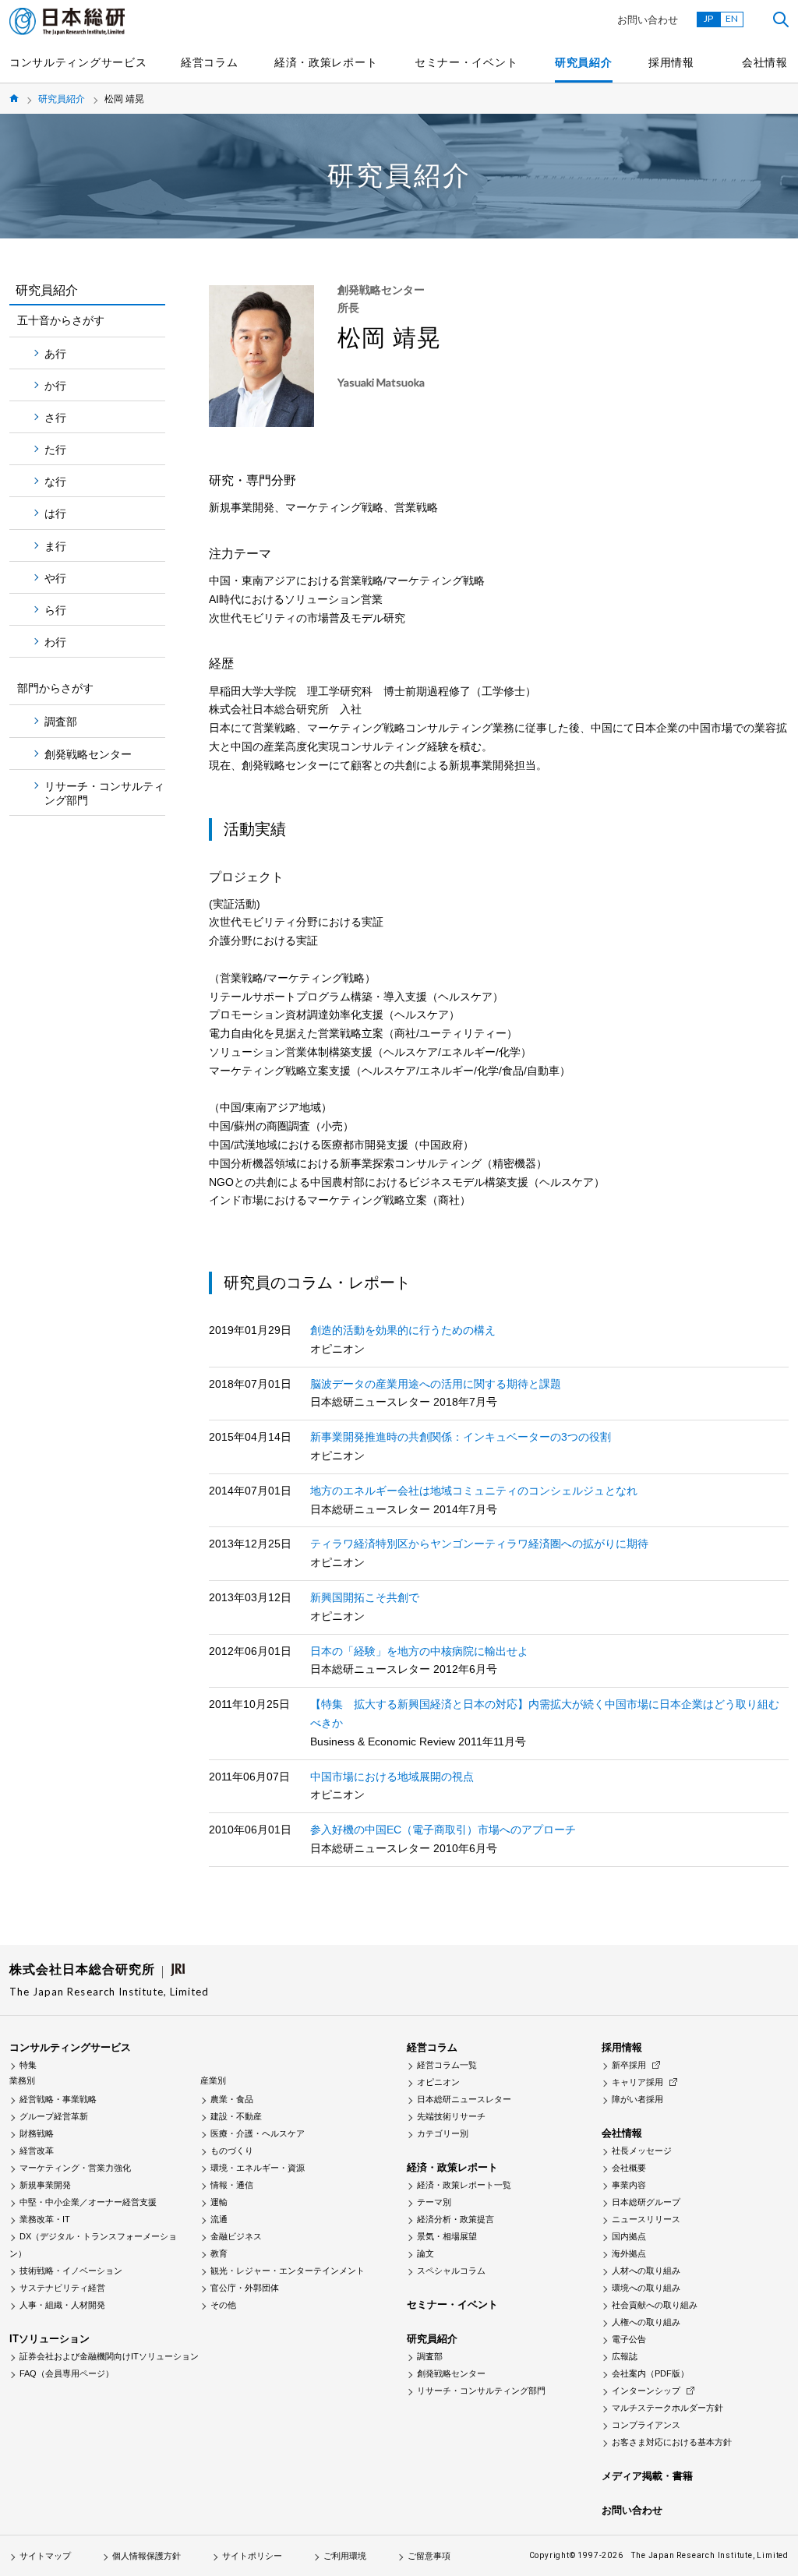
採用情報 (671, 62)
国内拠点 (629, 2236)
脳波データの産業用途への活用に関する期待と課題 (436, 1384)
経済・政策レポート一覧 (464, 2185)
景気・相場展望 (447, 2236)
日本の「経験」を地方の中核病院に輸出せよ (419, 1651)
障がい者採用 (637, 2099)
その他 (223, 2305)
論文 (425, 2253)
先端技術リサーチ (451, 2116)
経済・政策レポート (326, 62)
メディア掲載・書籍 (647, 2476)
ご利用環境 (345, 2556)
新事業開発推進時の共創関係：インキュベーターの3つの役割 (461, 1437)
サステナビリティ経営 (62, 2288)
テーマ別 (434, 2202)
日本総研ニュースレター (464, 2099)
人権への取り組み (646, 2322)
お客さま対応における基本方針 (672, 2442)
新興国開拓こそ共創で (365, 1597)
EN (732, 18)
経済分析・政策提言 (455, 2219)
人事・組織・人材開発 (62, 2305)
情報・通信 (232, 2185)
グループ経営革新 (54, 2116)
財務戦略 (37, 2133)
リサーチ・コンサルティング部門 (104, 793)
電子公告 (629, 2339)
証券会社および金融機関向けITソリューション (109, 2356)
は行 (55, 513)
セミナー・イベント (466, 62)
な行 (55, 482)
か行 (55, 386)
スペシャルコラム (451, 2271)
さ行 (55, 418)
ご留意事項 (429, 2556)
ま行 (55, 546)
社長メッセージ (642, 2151)
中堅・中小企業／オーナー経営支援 (88, 2202)
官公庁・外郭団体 (245, 2288)
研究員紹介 (584, 62)
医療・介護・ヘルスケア (258, 2133)
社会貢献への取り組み (655, 2305)
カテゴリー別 (443, 2133)
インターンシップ (646, 2391)
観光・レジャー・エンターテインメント (288, 2271)
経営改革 (37, 2151)
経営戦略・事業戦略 (58, 2099)
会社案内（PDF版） (650, 2373)
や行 (55, 578)
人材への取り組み (646, 2271)
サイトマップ (45, 2556)
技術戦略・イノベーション (71, 2271)
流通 (219, 2219)
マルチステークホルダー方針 (667, 2408)
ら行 (55, 610)
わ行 (55, 642)
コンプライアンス (646, 2425)
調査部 (61, 722)
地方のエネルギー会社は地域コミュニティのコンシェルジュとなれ (474, 1491)
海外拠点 (629, 2253)
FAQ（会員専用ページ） (67, 2373)
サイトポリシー (252, 2556)
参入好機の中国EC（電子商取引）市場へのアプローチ (443, 1830)
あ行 (55, 354)
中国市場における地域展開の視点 (392, 1777)
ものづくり (232, 2151)
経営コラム (210, 62)
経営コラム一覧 (447, 2065)
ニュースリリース (646, 2219)
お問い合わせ (648, 20)
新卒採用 (629, 2065)
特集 (28, 2065)
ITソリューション (49, 2339)
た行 (55, 450)
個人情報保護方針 (147, 2556)
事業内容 (629, 2185)
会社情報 (765, 62)
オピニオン (438, 2082)
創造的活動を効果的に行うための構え (403, 1330)
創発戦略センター (88, 754)
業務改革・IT (45, 2219)
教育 (219, 2253)
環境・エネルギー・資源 (258, 2168)
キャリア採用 (637, 2082)
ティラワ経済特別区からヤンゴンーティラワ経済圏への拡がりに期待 (479, 1544)
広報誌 (625, 2356)
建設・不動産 (236, 2116)
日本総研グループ (646, 2202)
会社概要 (629, 2168)
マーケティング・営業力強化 (75, 2168)
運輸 (219, 2202)
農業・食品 (232, 2099)
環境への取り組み (646, 2288)
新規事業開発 (45, 2185)
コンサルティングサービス (78, 62)
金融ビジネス (236, 2236)
